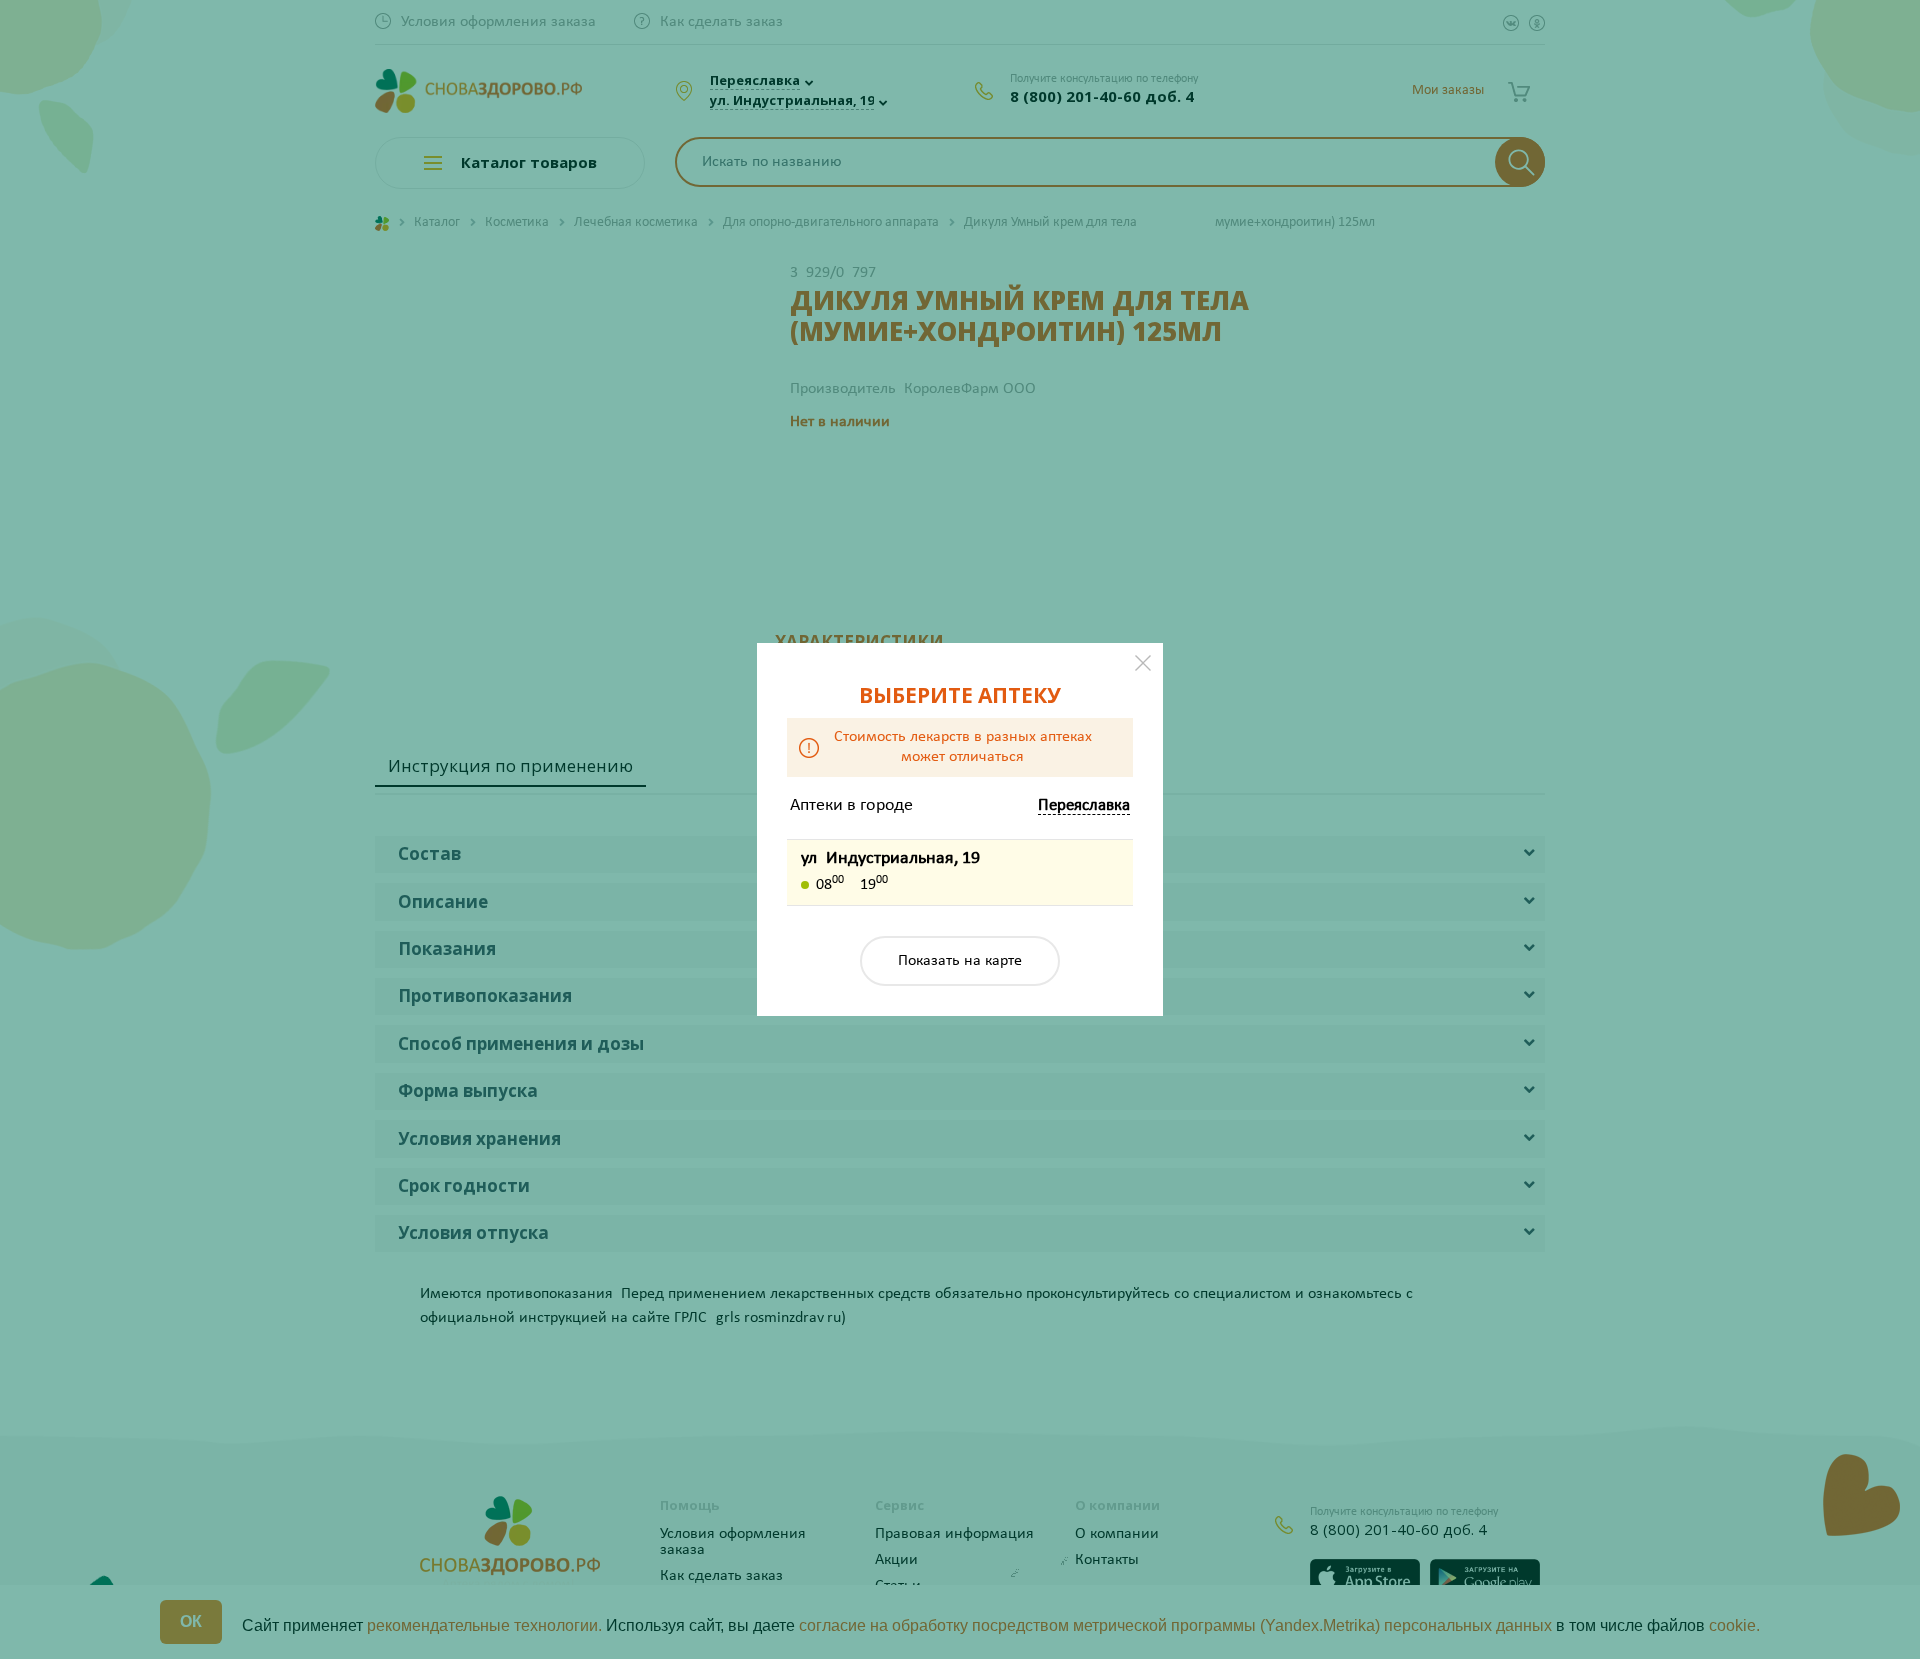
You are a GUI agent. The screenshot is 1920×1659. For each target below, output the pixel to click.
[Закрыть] (1143, 663)
